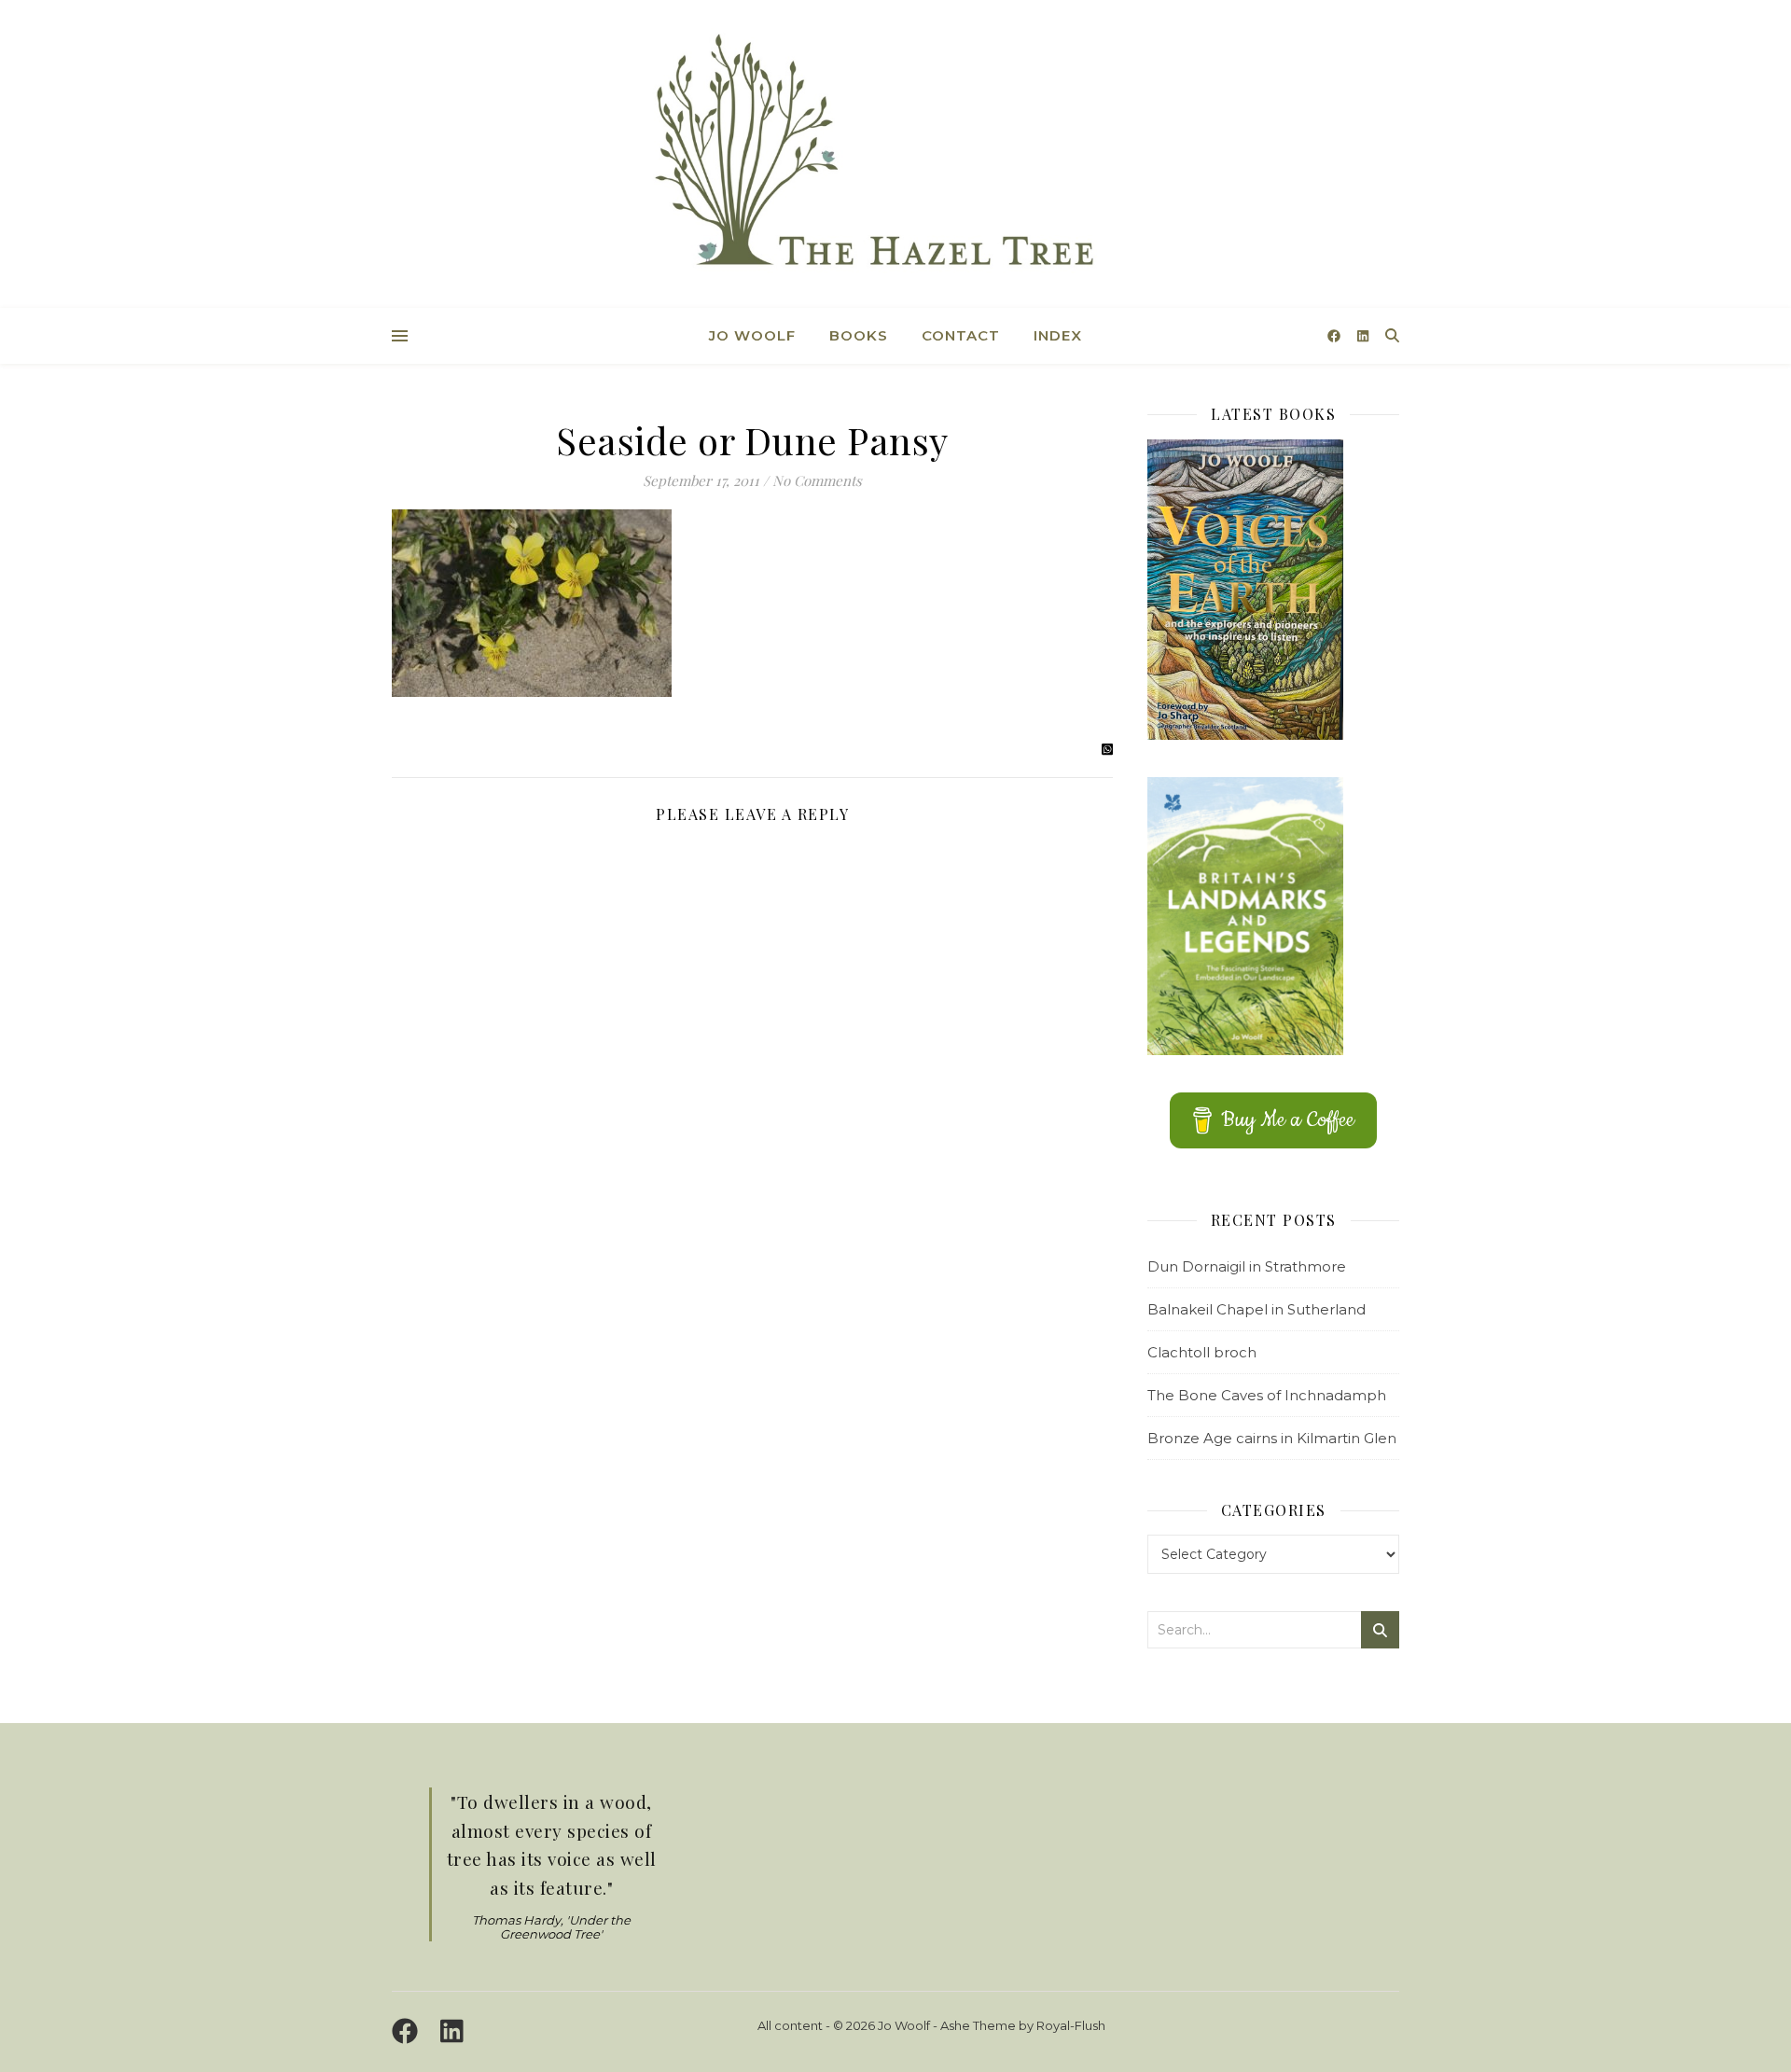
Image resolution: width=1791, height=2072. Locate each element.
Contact (961, 335)
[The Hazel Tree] (895, 156)
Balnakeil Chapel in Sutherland (1256, 1309)
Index (1058, 335)
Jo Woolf (752, 335)
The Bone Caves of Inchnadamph (1267, 1395)
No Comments (817, 480)
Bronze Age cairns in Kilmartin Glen (1272, 1438)
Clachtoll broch (1202, 1352)
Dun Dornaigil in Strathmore (1247, 1266)
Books (859, 335)
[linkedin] (1363, 336)
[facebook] (1336, 336)
